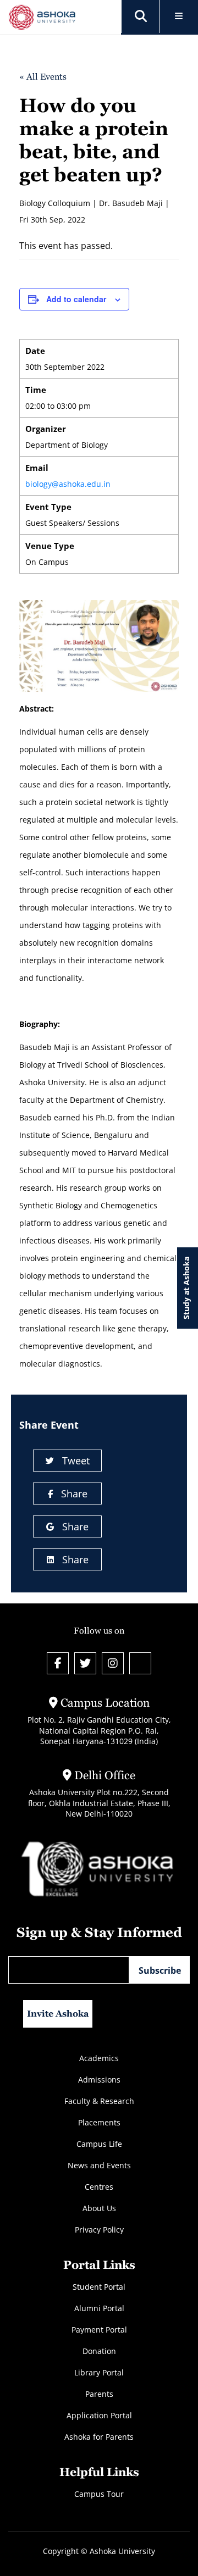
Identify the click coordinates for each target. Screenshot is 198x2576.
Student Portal (99, 2287)
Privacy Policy (99, 2230)
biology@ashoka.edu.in (68, 484)
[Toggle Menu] (179, 17)
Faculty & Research (99, 2101)
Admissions (99, 2080)
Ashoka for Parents (99, 2437)
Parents (99, 2394)
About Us (99, 2208)
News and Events (99, 2165)
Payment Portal (99, 2330)
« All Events (43, 77)
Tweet (76, 1461)
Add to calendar (76, 299)
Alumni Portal (99, 2308)
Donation (99, 2351)
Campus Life (99, 2144)
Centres (99, 2187)
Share (74, 1494)
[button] (141, 16)
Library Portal (99, 2372)
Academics (99, 2058)
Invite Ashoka (58, 2014)
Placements (99, 2122)
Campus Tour (99, 2494)
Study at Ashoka (186, 1288)
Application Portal (99, 2415)
